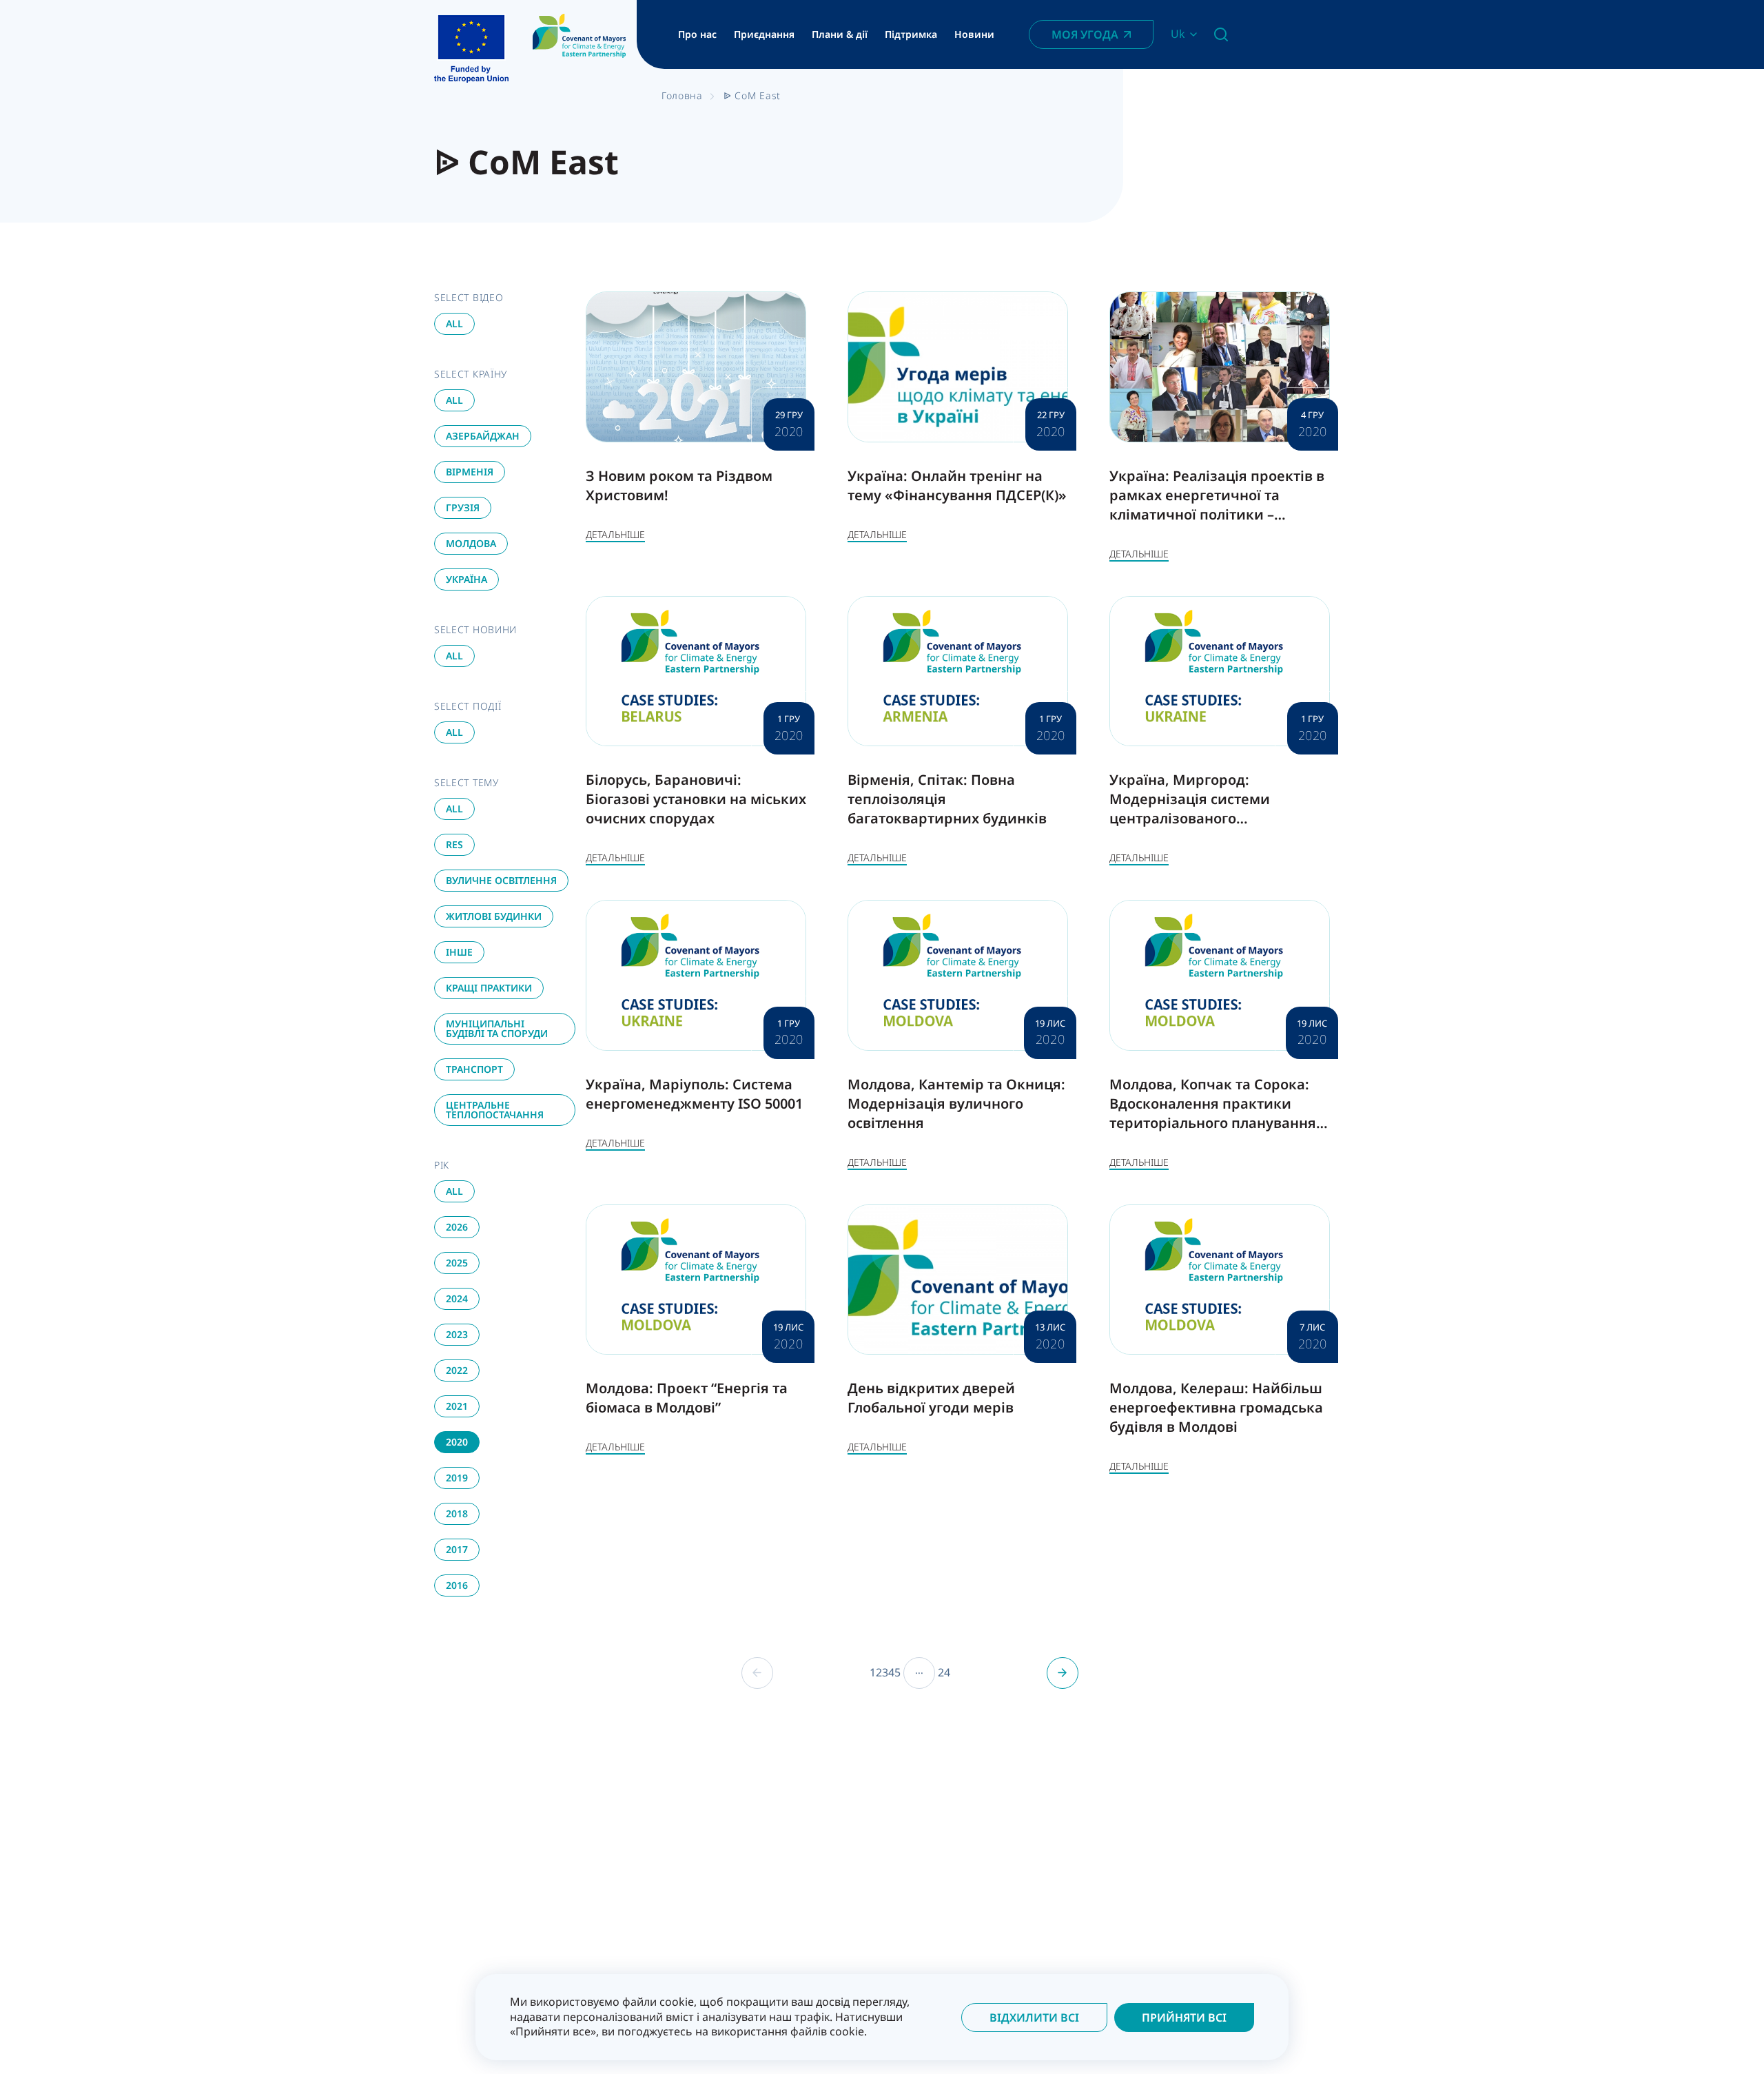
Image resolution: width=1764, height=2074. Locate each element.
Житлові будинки (494, 916)
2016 (457, 1585)
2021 (457, 1406)
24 (944, 1673)
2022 (457, 1370)
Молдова (471, 543)
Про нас (697, 34)
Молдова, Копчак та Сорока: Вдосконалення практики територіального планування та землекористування (1213, 1113)
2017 (457, 1549)
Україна (466, 579)
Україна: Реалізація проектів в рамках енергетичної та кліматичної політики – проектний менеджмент (1217, 505)
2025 (457, 1263)
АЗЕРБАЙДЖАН (483, 436)
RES (454, 844)
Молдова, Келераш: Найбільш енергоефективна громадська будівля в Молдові (1216, 1407)
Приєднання (764, 34)
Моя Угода (1085, 34)
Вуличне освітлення (501, 880)
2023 (457, 1334)
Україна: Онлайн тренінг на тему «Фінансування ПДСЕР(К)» (957, 485)
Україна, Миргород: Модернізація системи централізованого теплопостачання (1190, 809)
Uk (1178, 34)
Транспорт (474, 1069)
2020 (457, 1442)
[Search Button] (1221, 34)
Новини (974, 34)
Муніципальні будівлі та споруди (497, 1028)
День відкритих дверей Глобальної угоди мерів (931, 1398)
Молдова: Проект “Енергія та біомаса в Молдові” (687, 1398)
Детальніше (615, 534)
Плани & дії (840, 34)
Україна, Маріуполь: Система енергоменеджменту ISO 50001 (694, 1094)
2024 (457, 1298)
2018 (457, 1513)
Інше (459, 952)
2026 (457, 1227)
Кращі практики (489, 988)
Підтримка (911, 34)
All (454, 324)
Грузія (463, 507)
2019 (457, 1478)
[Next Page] (1063, 1673)
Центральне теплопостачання (495, 1110)
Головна (682, 95)
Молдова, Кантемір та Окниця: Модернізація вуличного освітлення (956, 1103)
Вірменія (470, 472)
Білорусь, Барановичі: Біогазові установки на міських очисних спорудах (696, 799)
